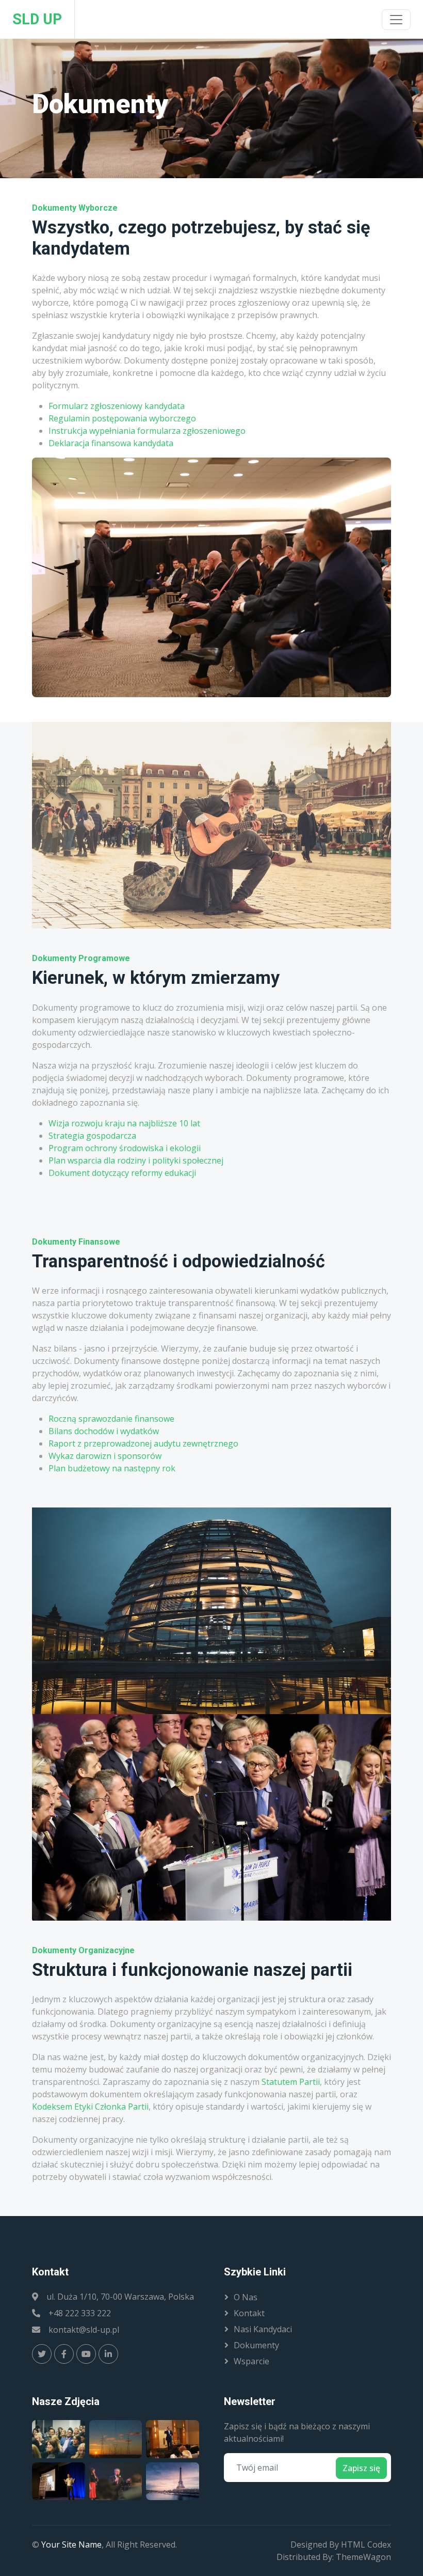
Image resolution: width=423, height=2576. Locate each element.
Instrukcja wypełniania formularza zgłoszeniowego (147, 431)
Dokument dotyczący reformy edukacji (122, 1173)
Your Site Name (71, 2544)
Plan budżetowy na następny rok (112, 1468)
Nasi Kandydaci (263, 2329)
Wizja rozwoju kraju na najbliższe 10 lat (124, 1123)
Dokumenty (256, 2345)
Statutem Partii (291, 2082)
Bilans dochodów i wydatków (104, 1431)
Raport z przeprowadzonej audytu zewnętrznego (143, 1443)
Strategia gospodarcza (92, 1136)
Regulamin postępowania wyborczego (122, 418)
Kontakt (249, 2313)
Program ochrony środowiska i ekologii (125, 1148)
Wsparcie (251, 2361)
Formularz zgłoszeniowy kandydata (117, 406)
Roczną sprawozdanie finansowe (111, 1419)
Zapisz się (361, 2468)
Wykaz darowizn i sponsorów (105, 1456)
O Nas (246, 2297)
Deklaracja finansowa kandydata (111, 443)
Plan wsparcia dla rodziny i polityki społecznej (136, 1160)
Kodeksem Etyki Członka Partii (90, 2107)
